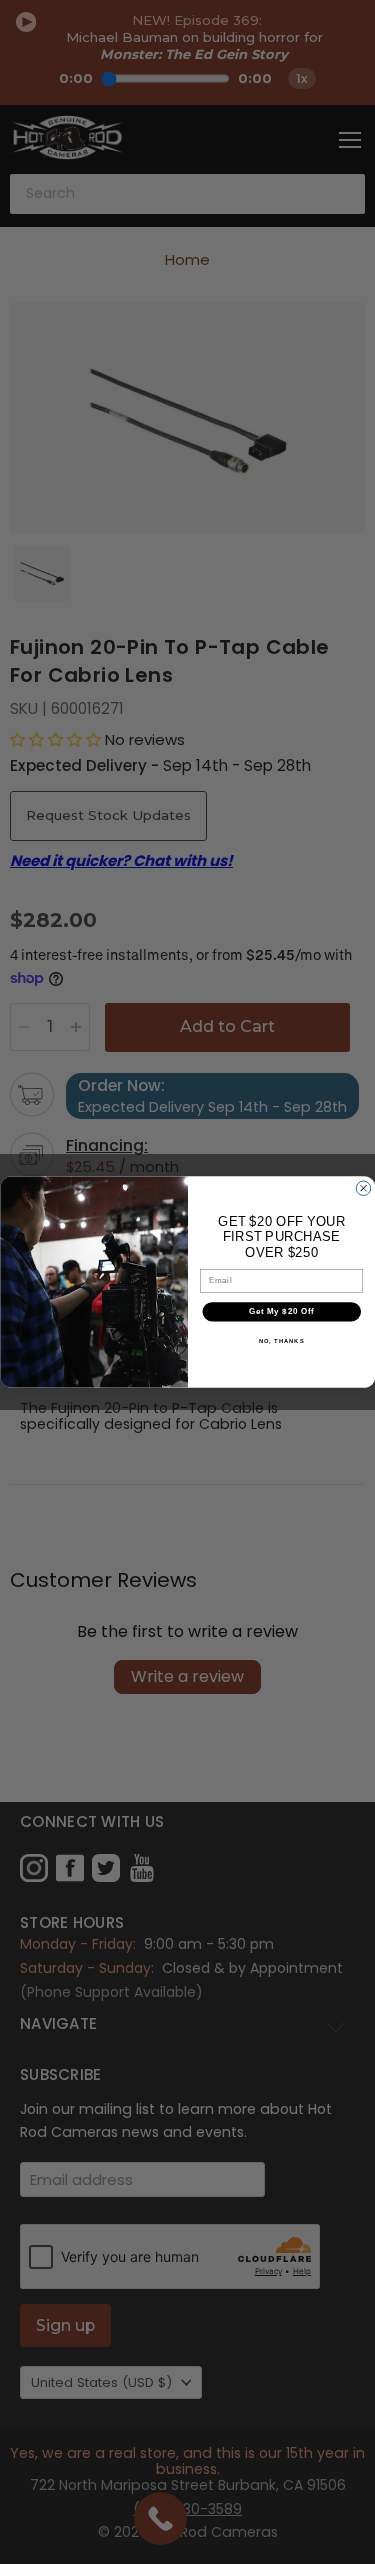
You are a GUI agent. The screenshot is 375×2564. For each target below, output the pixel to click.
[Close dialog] (363, 1188)
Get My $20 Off (281, 1311)
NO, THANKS (281, 1340)
